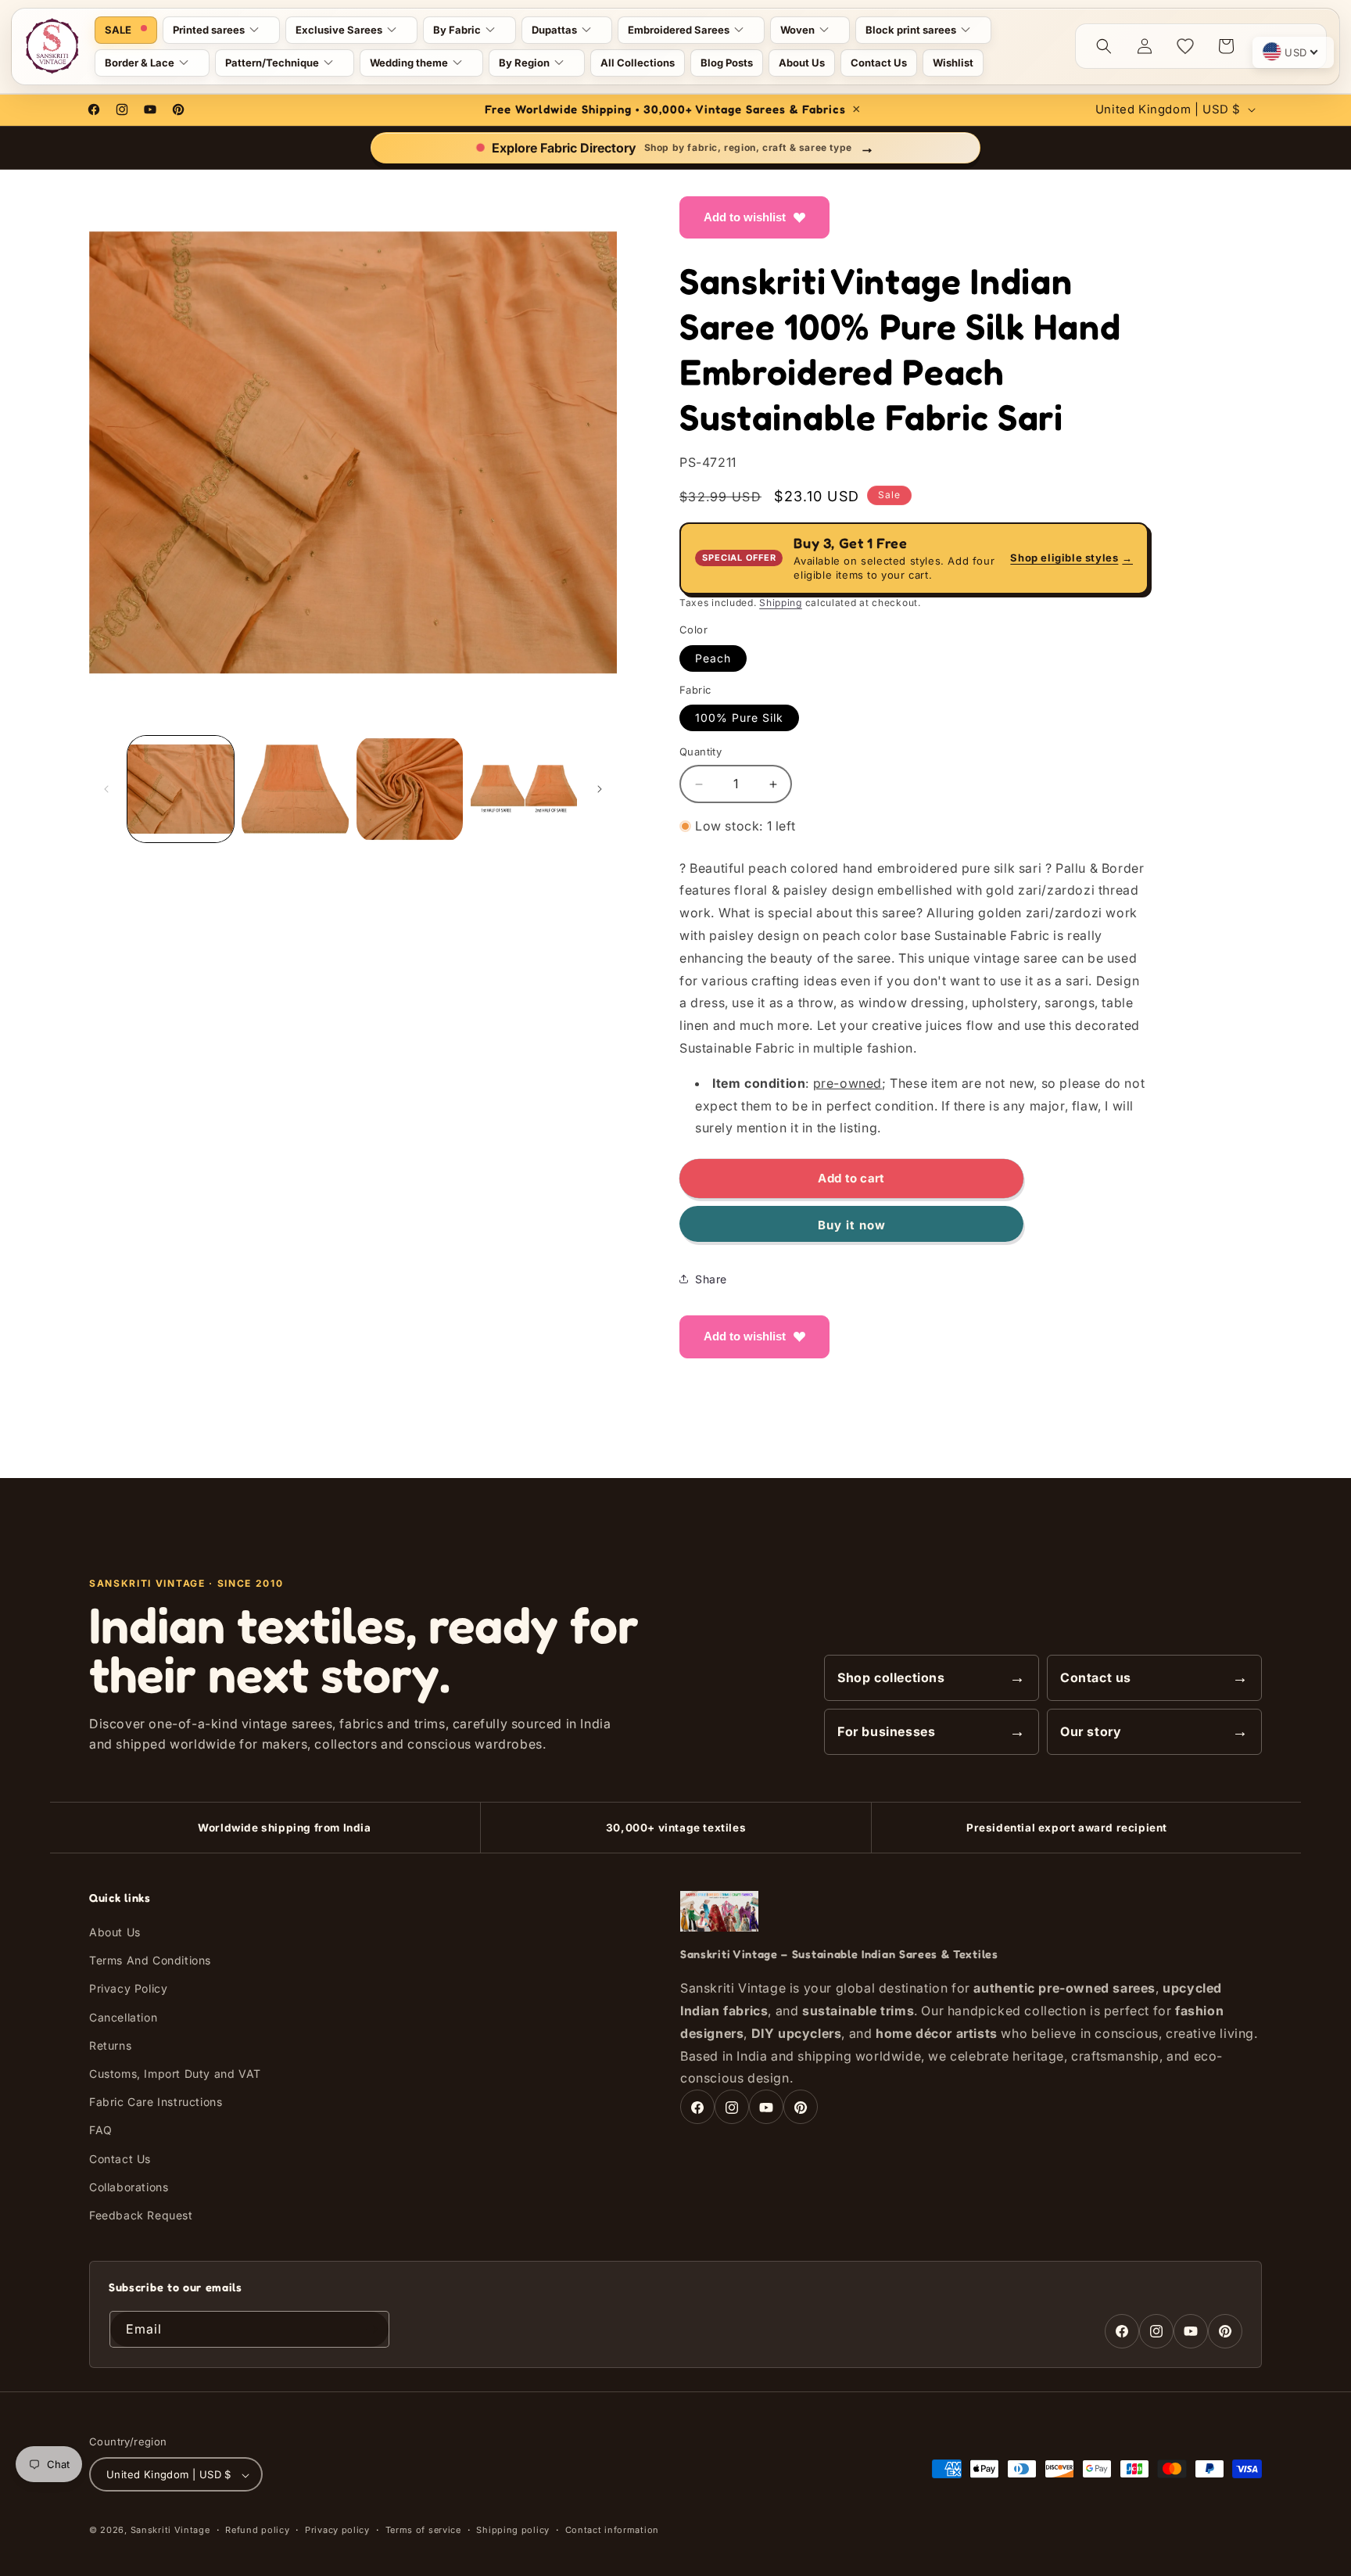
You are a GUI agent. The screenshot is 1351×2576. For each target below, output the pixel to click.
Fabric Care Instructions (156, 2102)
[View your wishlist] (1185, 46)
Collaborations (129, 2187)
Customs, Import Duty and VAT (175, 2074)
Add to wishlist (745, 217)
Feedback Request (141, 2215)
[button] (221, 30)
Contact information (612, 2530)
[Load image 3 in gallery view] (410, 789)
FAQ (101, 2131)
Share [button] (711, 1279)
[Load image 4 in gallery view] (524, 789)
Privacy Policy (128, 1989)
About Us (115, 1932)
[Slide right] (600, 789)
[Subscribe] (371, 2329)
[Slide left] (106, 789)
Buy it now (852, 1225)
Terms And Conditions (150, 1960)
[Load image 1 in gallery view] (181, 789)
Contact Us (120, 2159)
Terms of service (423, 2530)
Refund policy (257, 2530)
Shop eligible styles (1071, 558)
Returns (110, 2045)
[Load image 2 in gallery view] (295, 789)
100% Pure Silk (739, 718)
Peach (713, 658)
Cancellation (123, 2017)
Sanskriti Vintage (170, 2531)
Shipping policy (513, 2530)
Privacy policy (337, 2530)
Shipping (781, 603)
